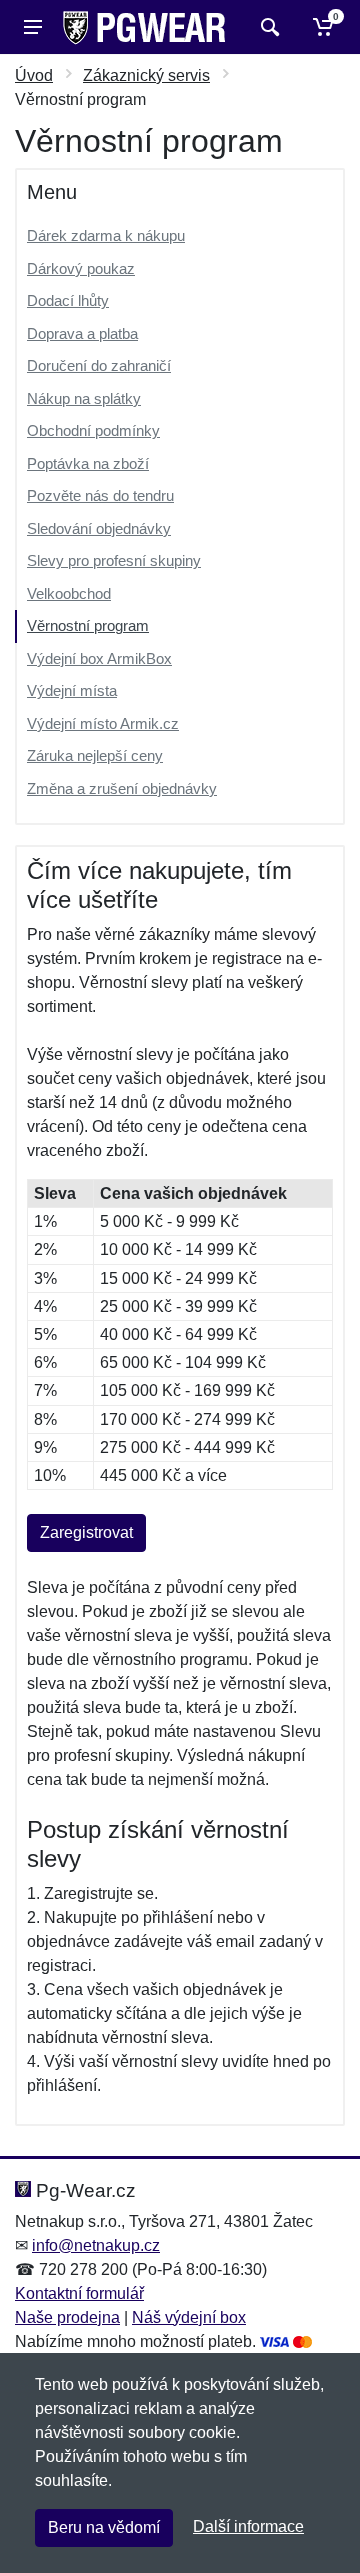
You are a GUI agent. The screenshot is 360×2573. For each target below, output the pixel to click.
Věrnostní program (88, 625)
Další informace (248, 2526)
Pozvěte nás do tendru (100, 495)
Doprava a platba (82, 333)
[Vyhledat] (267, 27)
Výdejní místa (72, 690)
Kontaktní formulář (79, 2293)
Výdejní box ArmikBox (99, 658)
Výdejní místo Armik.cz (103, 723)
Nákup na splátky (84, 398)
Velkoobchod (69, 593)
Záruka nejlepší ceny (95, 755)
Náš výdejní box (189, 2317)
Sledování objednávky (99, 528)
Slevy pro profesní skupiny (114, 560)
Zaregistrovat (86, 1532)
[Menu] (33, 27)
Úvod (34, 75)
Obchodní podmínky (93, 430)
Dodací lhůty (68, 300)
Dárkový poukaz (81, 268)
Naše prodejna (67, 2317)
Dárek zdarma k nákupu (106, 235)
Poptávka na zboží (88, 463)
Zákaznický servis (146, 75)
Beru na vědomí (104, 2527)
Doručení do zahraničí (99, 365)
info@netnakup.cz (96, 2245)
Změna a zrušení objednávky (122, 788)
